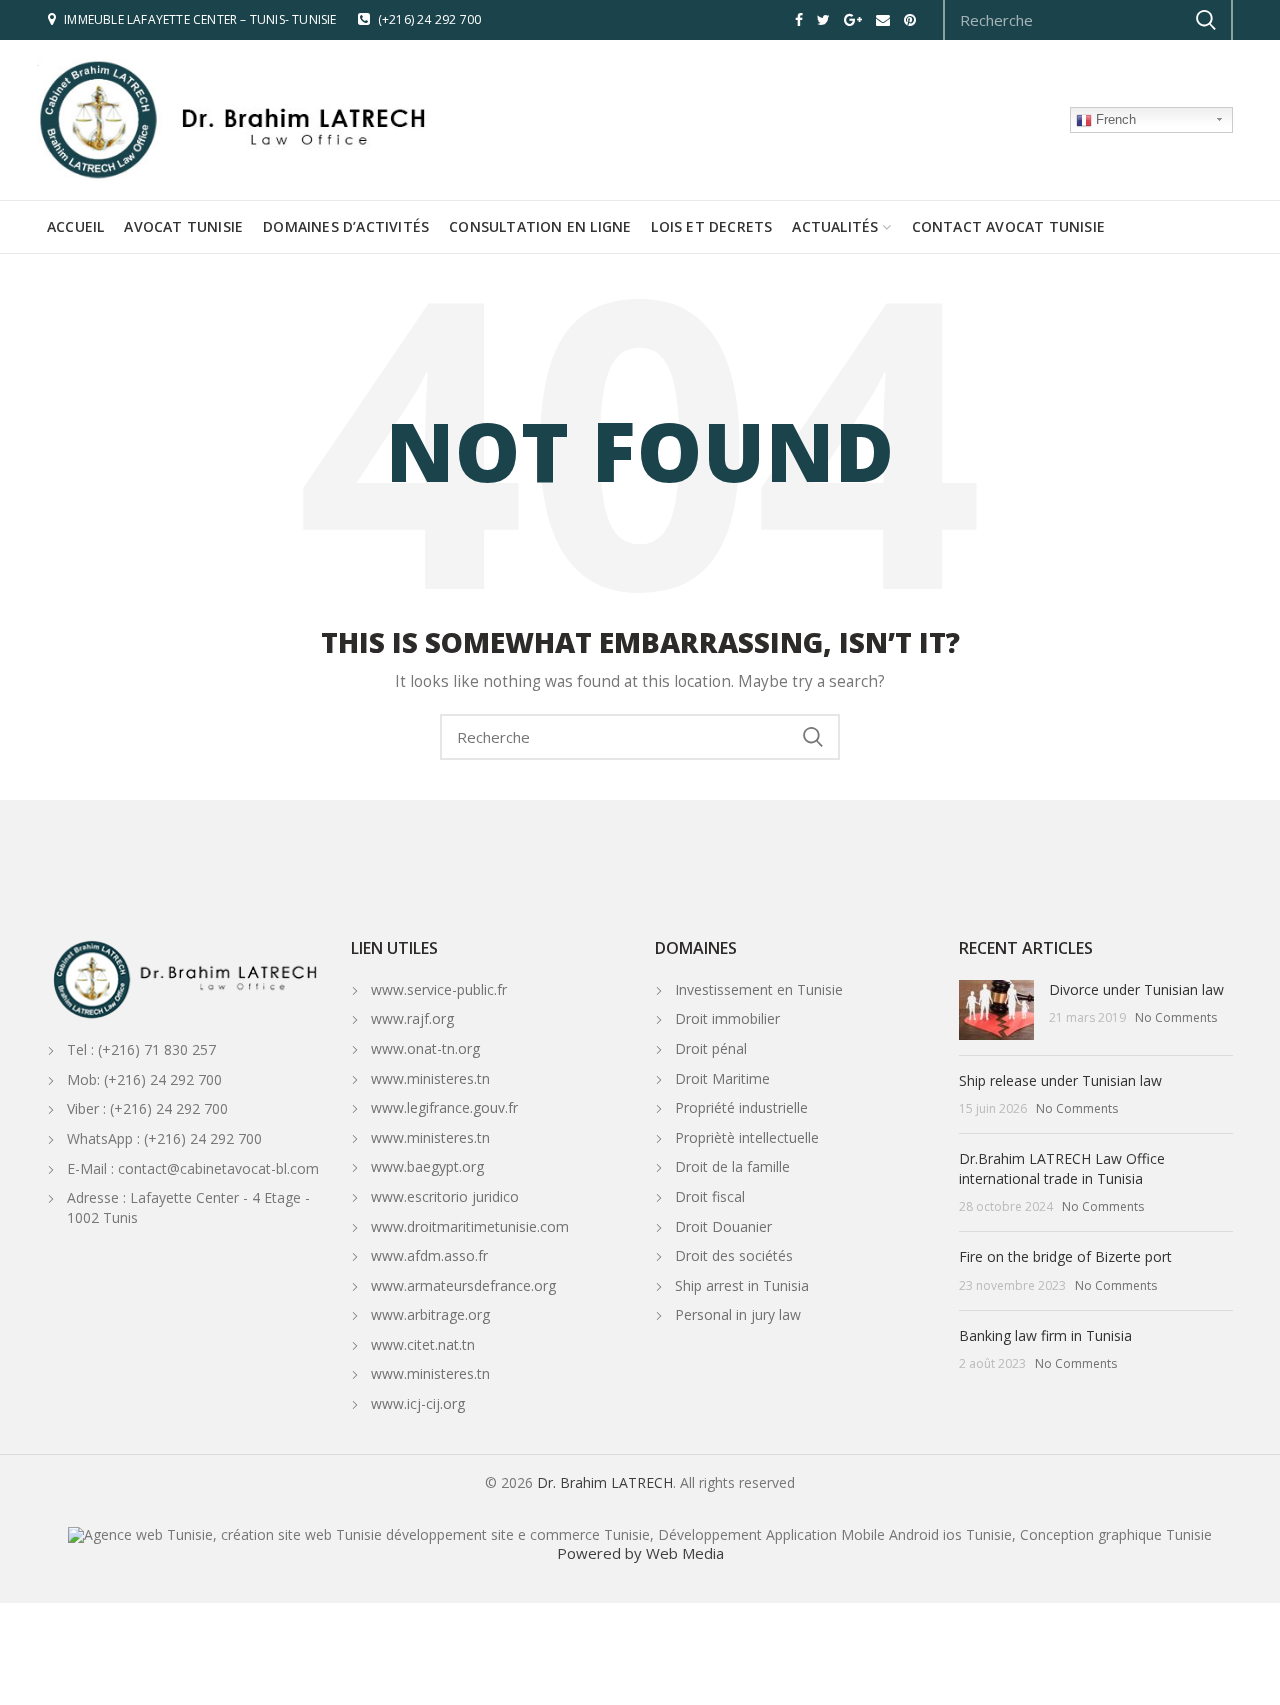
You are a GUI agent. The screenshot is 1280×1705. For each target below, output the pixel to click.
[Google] (853, 20)
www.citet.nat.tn (425, 1344)
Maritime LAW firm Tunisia (83, 903)
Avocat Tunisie (229, 861)
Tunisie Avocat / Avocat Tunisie (1161, 886)
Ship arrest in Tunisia (742, 1285)
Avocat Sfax (906, 869)
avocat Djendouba (471, 869)
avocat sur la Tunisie (870, 844)
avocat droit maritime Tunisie (964, 853)
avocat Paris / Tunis (553, 895)
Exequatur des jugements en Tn (1082, 844)
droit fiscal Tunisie (511, 861)
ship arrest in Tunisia (251, 878)
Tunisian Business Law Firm (708, 878)
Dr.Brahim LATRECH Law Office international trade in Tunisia (1062, 1168)
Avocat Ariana (468, 886)
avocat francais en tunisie (221, 853)
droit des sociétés (825, 853)
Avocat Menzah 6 (371, 886)
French (1114, 119)
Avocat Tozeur (639, 869)
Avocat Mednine (1039, 869)
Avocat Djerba (680, 869)
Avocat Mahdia (867, 869)
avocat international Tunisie (559, 844)
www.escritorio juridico (445, 1196)
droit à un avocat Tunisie (1085, 886)
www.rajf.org (412, 1018)
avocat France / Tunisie (494, 895)
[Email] (883, 20)
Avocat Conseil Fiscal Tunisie (85, 878)
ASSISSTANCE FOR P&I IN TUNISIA (170, 869)
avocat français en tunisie (1081, 878)
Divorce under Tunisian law (1136, 989)
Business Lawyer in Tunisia (852, 878)
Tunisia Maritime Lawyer (1125, 895)
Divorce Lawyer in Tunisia (767, 853)
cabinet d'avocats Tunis (364, 895)
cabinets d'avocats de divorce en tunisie (584, 853)
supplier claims (497, 878)
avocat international (608, 895)
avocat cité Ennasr (422, 886)
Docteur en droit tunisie (287, 853)
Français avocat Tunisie (1149, 878)
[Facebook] (799, 20)
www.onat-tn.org (425, 1048)
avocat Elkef (513, 869)
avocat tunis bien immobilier (149, 853)
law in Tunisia (766, 844)
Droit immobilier (727, 1018)
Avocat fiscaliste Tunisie (454, 861)
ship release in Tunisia (308, 878)
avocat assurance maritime (887, 853)
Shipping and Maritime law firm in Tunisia (730, 861)
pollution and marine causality (631, 878)
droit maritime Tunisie (1031, 853)
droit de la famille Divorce (1006, 844)
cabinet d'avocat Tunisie (231, 895)
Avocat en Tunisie (372, 844)
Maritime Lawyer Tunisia (1191, 895)
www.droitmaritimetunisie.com (472, 1226)
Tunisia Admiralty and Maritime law (685, 853)
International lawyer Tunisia (227, 903)
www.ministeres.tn (430, 1078)
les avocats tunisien (878, 886)
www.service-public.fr (439, 989)
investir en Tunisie (88, 853)
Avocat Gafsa (599, 869)
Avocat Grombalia (780, 869)
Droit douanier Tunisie (813, 844)
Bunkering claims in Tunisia (554, 878)
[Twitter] (823, 20)
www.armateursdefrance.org (465, 1285)
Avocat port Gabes (991, 869)
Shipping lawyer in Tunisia (128, 861)
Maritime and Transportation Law (934, 878)
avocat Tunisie (67, 844)
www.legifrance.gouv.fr (444, 1107)
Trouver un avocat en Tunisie (1013, 886)
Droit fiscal (710, 1196)
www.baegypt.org (429, 1166)
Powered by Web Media (640, 1553)
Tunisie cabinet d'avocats (298, 895)
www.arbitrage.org (432, 1314)
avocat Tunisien (356, 861)
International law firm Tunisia (302, 903)
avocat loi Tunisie (498, 844)
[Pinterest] (910, 20)
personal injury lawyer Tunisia (804, 895)
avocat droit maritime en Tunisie (1103, 853)
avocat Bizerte (344, 869)
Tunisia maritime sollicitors (155, 903)
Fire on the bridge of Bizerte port (1065, 1256)
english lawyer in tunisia (1013, 878)
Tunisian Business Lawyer (781, 878)
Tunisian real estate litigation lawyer (178, 886)
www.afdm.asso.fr (431, 1255)
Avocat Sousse (944, 869)
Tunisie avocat (616, 886)
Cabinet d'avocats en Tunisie (168, 844)
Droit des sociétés (734, 1255)
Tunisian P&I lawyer (172, 895)
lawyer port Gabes (1086, 869)
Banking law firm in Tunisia (1045, 1335)
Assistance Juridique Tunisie (782, 886)
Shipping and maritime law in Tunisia (173, 878)
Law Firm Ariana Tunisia (522, 886)
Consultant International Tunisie (885, 895)
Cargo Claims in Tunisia (444, 878)
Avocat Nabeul (825, 869)
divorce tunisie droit (438, 853)
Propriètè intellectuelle (747, 1137)
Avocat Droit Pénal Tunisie (940, 886)
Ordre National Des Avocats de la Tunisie (691, 886)
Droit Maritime (722, 1078)
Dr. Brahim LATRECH (605, 1482)
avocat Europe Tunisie (665, 895)
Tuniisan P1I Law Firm (115, 895)
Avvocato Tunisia (1169, 853)
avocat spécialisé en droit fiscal (631, 861)
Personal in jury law (738, 1314)
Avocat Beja (428, 869)
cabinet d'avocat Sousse (429, 895)
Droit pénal (711, 1048)
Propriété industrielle (741, 1107)
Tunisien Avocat (270, 861)
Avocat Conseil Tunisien (1194, 869)
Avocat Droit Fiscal (562, 861)
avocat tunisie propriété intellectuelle (365, 853)
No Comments (1176, 1017)
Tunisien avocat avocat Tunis (435, 844)
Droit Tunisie (834, 886)
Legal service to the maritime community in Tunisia (1057, 861)
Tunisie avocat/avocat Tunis (245, 844)
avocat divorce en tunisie (497, 853)
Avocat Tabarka (388, 869)
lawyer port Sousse (1138, 869)
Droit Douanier (723, 1226)
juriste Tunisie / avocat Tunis (634, 844)
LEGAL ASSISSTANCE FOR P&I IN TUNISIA (269, 869)
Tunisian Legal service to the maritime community (922, 861)
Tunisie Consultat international (967, 895)
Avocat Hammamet (727, 869)
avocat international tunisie (935, 844)
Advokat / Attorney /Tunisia (265, 886)
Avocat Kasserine (555, 869)
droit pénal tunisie (1148, 844)
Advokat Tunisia (324, 886)
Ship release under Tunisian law (1060, 1080)
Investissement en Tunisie (759, 989)
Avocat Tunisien (108, 844)
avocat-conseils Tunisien (315, 844)
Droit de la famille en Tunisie (709, 844)
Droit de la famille (732, 1166)
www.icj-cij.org (420, 1403)
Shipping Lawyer (186, 861)
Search (813, 737)
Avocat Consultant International (1049, 895)
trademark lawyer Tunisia (730, 895)
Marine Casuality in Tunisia (374, 878)
